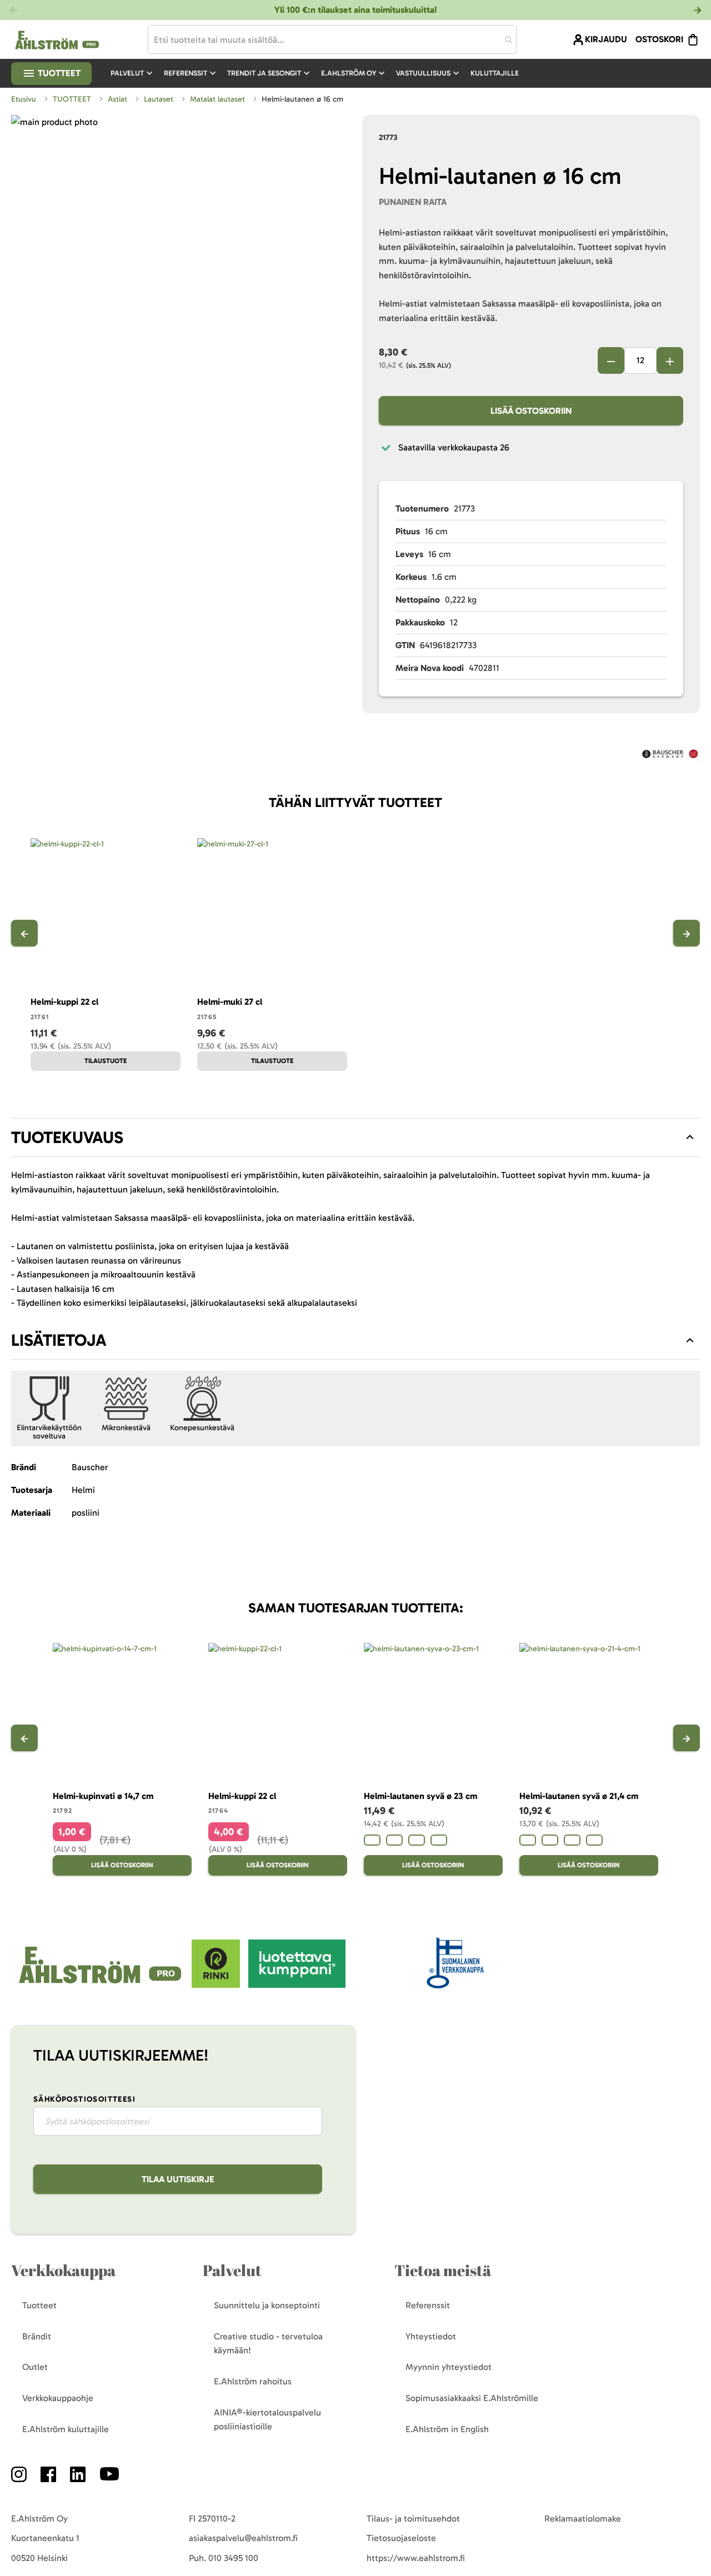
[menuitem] (133, 73)
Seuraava (687, 933)
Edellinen (24, 933)
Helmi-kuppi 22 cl (64, 1002)
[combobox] (332, 39)
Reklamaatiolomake (583, 2519)
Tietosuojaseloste (401, 2538)
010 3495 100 (233, 2558)
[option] (372, 1840)
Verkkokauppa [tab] (63, 2270)
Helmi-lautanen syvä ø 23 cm (420, 1796)
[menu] (319, 73)
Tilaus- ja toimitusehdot (413, 2519)
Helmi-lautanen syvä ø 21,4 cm (579, 1796)
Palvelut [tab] (232, 2270)
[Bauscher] (670, 756)
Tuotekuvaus (67, 1137)
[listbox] (433, 1841)
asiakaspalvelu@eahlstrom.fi (243, 2538)
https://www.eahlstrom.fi (416, 2558)
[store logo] (101, 1985)
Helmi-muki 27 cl (230, 1002)
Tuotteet (58, 73)
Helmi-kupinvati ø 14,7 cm (103, 1796)
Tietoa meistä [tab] (443, 2270)
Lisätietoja (59, 1340)
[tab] (355, 1137)
